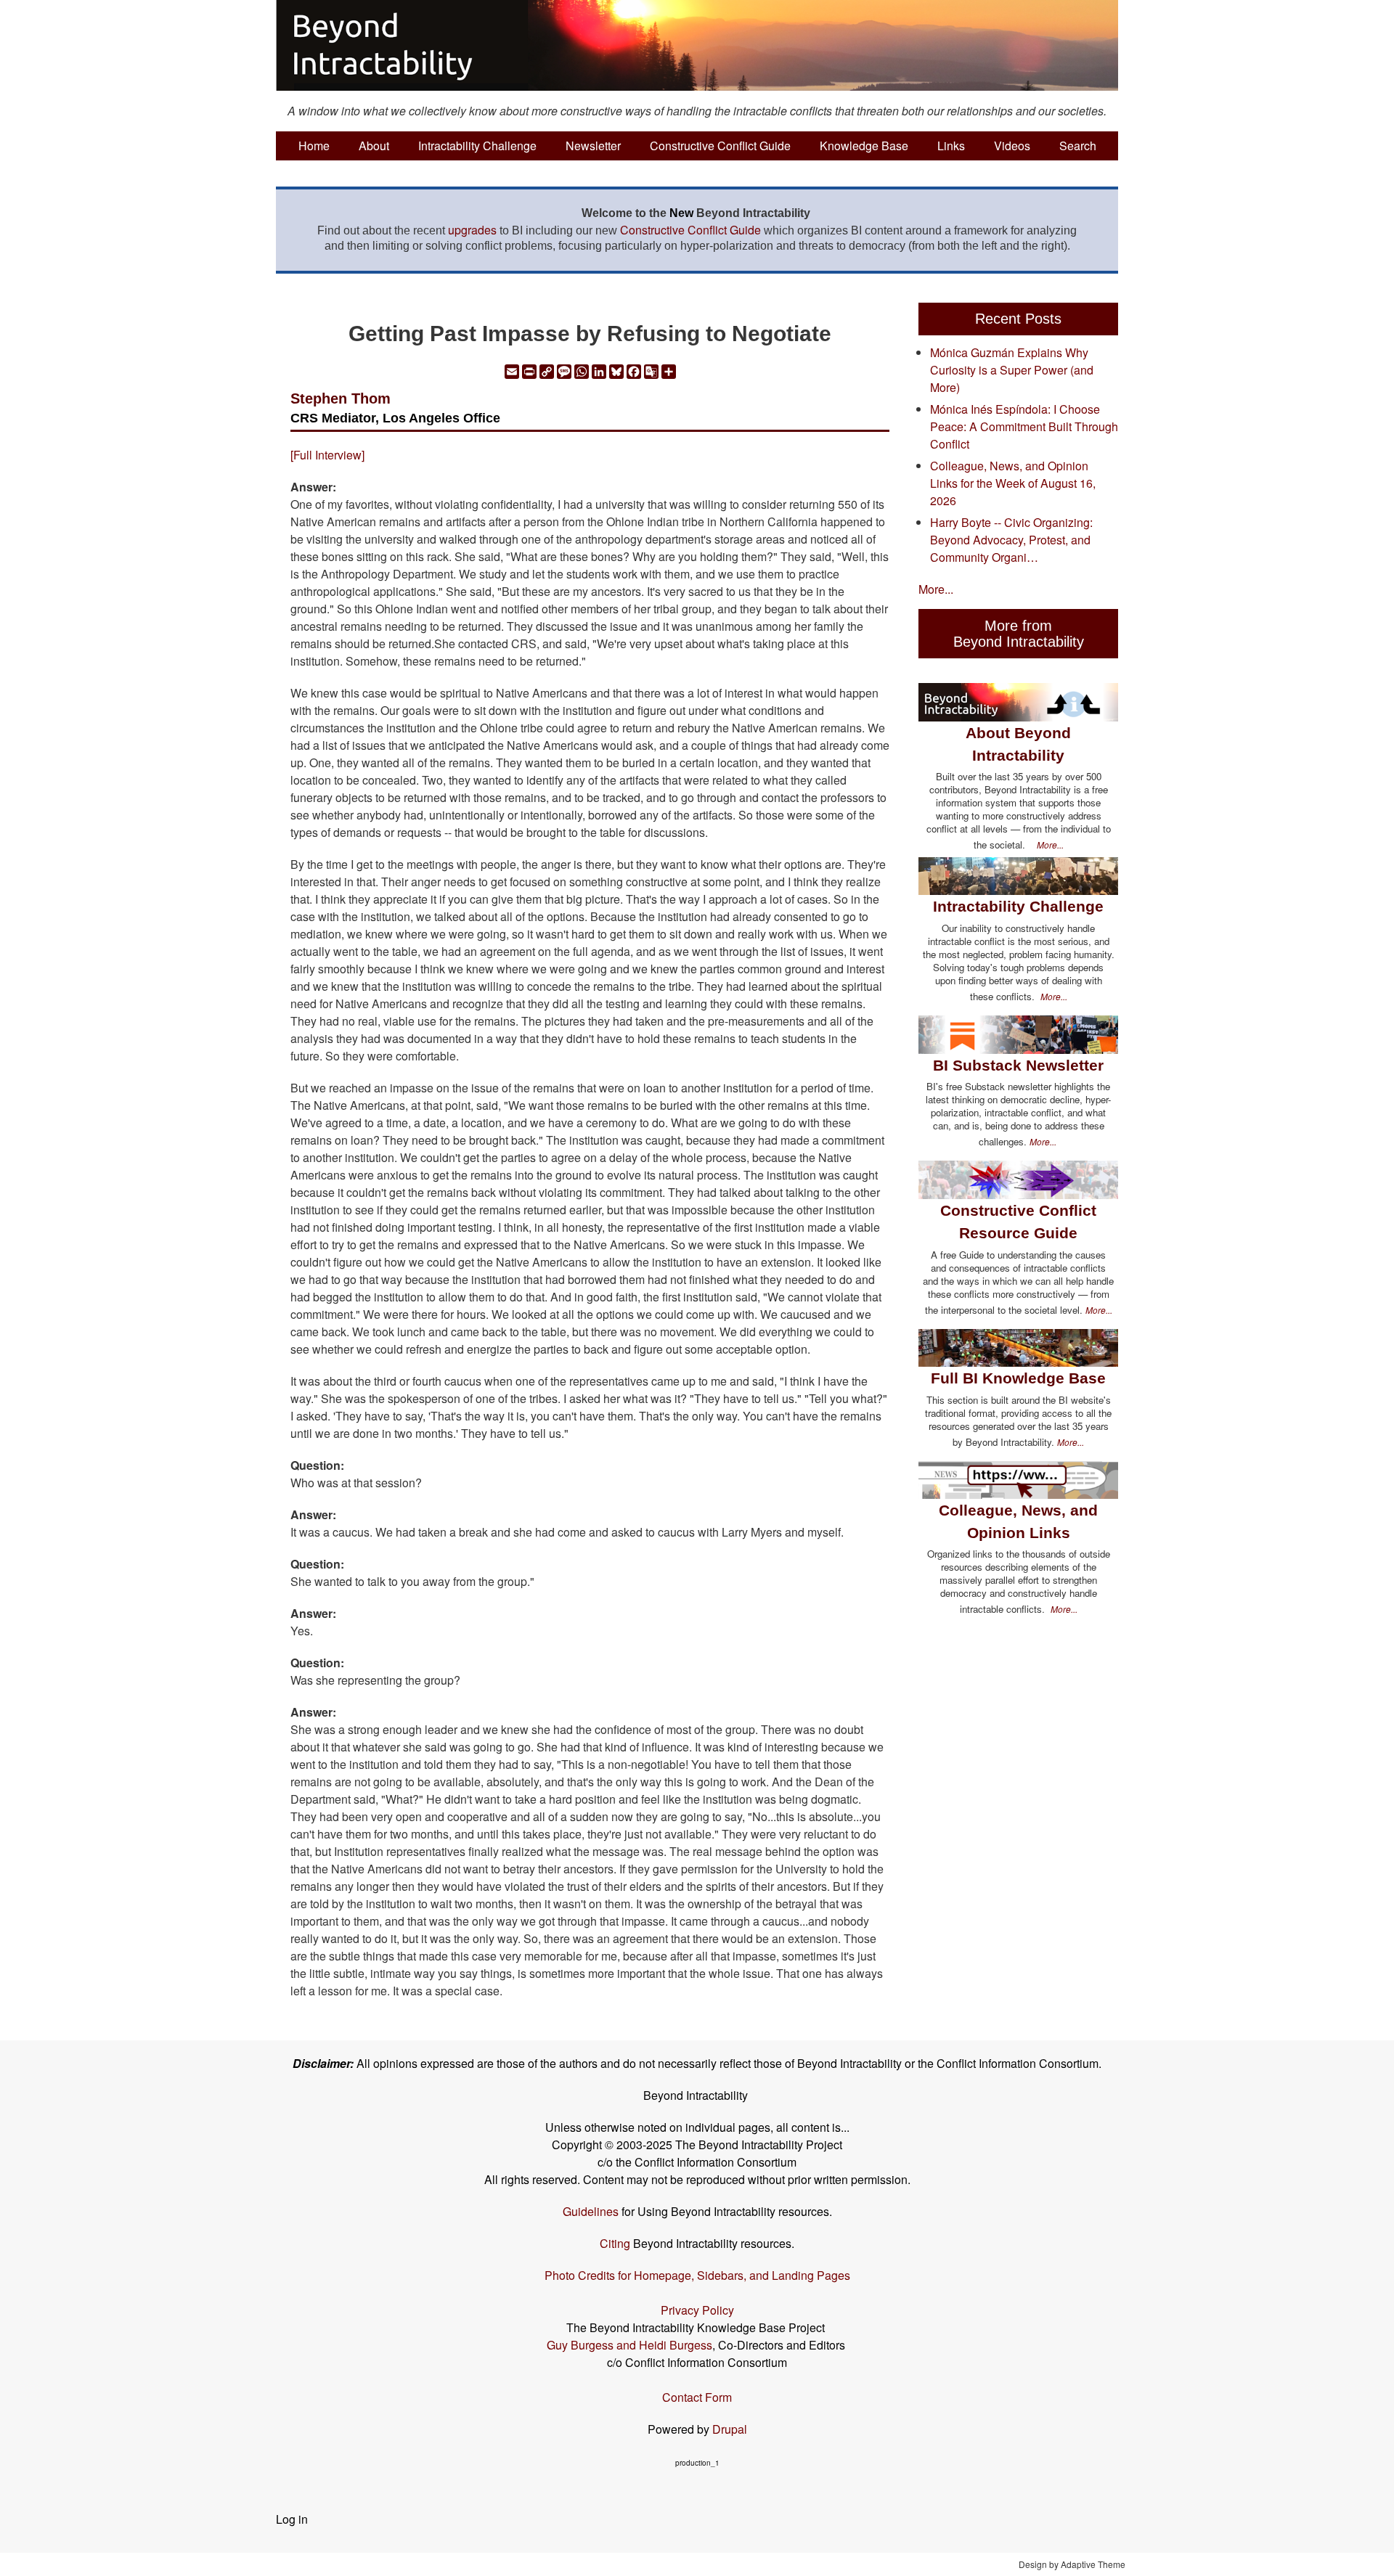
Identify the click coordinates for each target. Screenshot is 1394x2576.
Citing (615, 2243)
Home (314, 146)
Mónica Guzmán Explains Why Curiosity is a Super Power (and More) (1012, 370)
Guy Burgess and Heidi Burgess (629, 2345)
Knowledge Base (864, 146)
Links (951, 146)
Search (1078, 146)
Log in (292, 2519)
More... (936, 589)
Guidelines (591, 2211)
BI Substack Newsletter (1018, 1065)
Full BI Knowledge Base (1018, 1378)
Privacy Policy (697, 2310)
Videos (1012, 146)
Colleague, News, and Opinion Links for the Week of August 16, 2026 (1013, 483)
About (374, 146)
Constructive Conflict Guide (720, 146)
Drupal (730, 2429)
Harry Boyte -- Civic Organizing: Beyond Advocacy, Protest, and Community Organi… (1011, 540)
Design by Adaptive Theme (1072, 2564)
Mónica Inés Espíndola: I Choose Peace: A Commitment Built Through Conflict (1024, 426)
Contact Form (697, 2397)
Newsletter (593, 146)
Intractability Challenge (477, 146)
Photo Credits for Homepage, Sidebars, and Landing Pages (697, 2275)
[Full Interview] (327, 455)
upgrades (472, 230)
